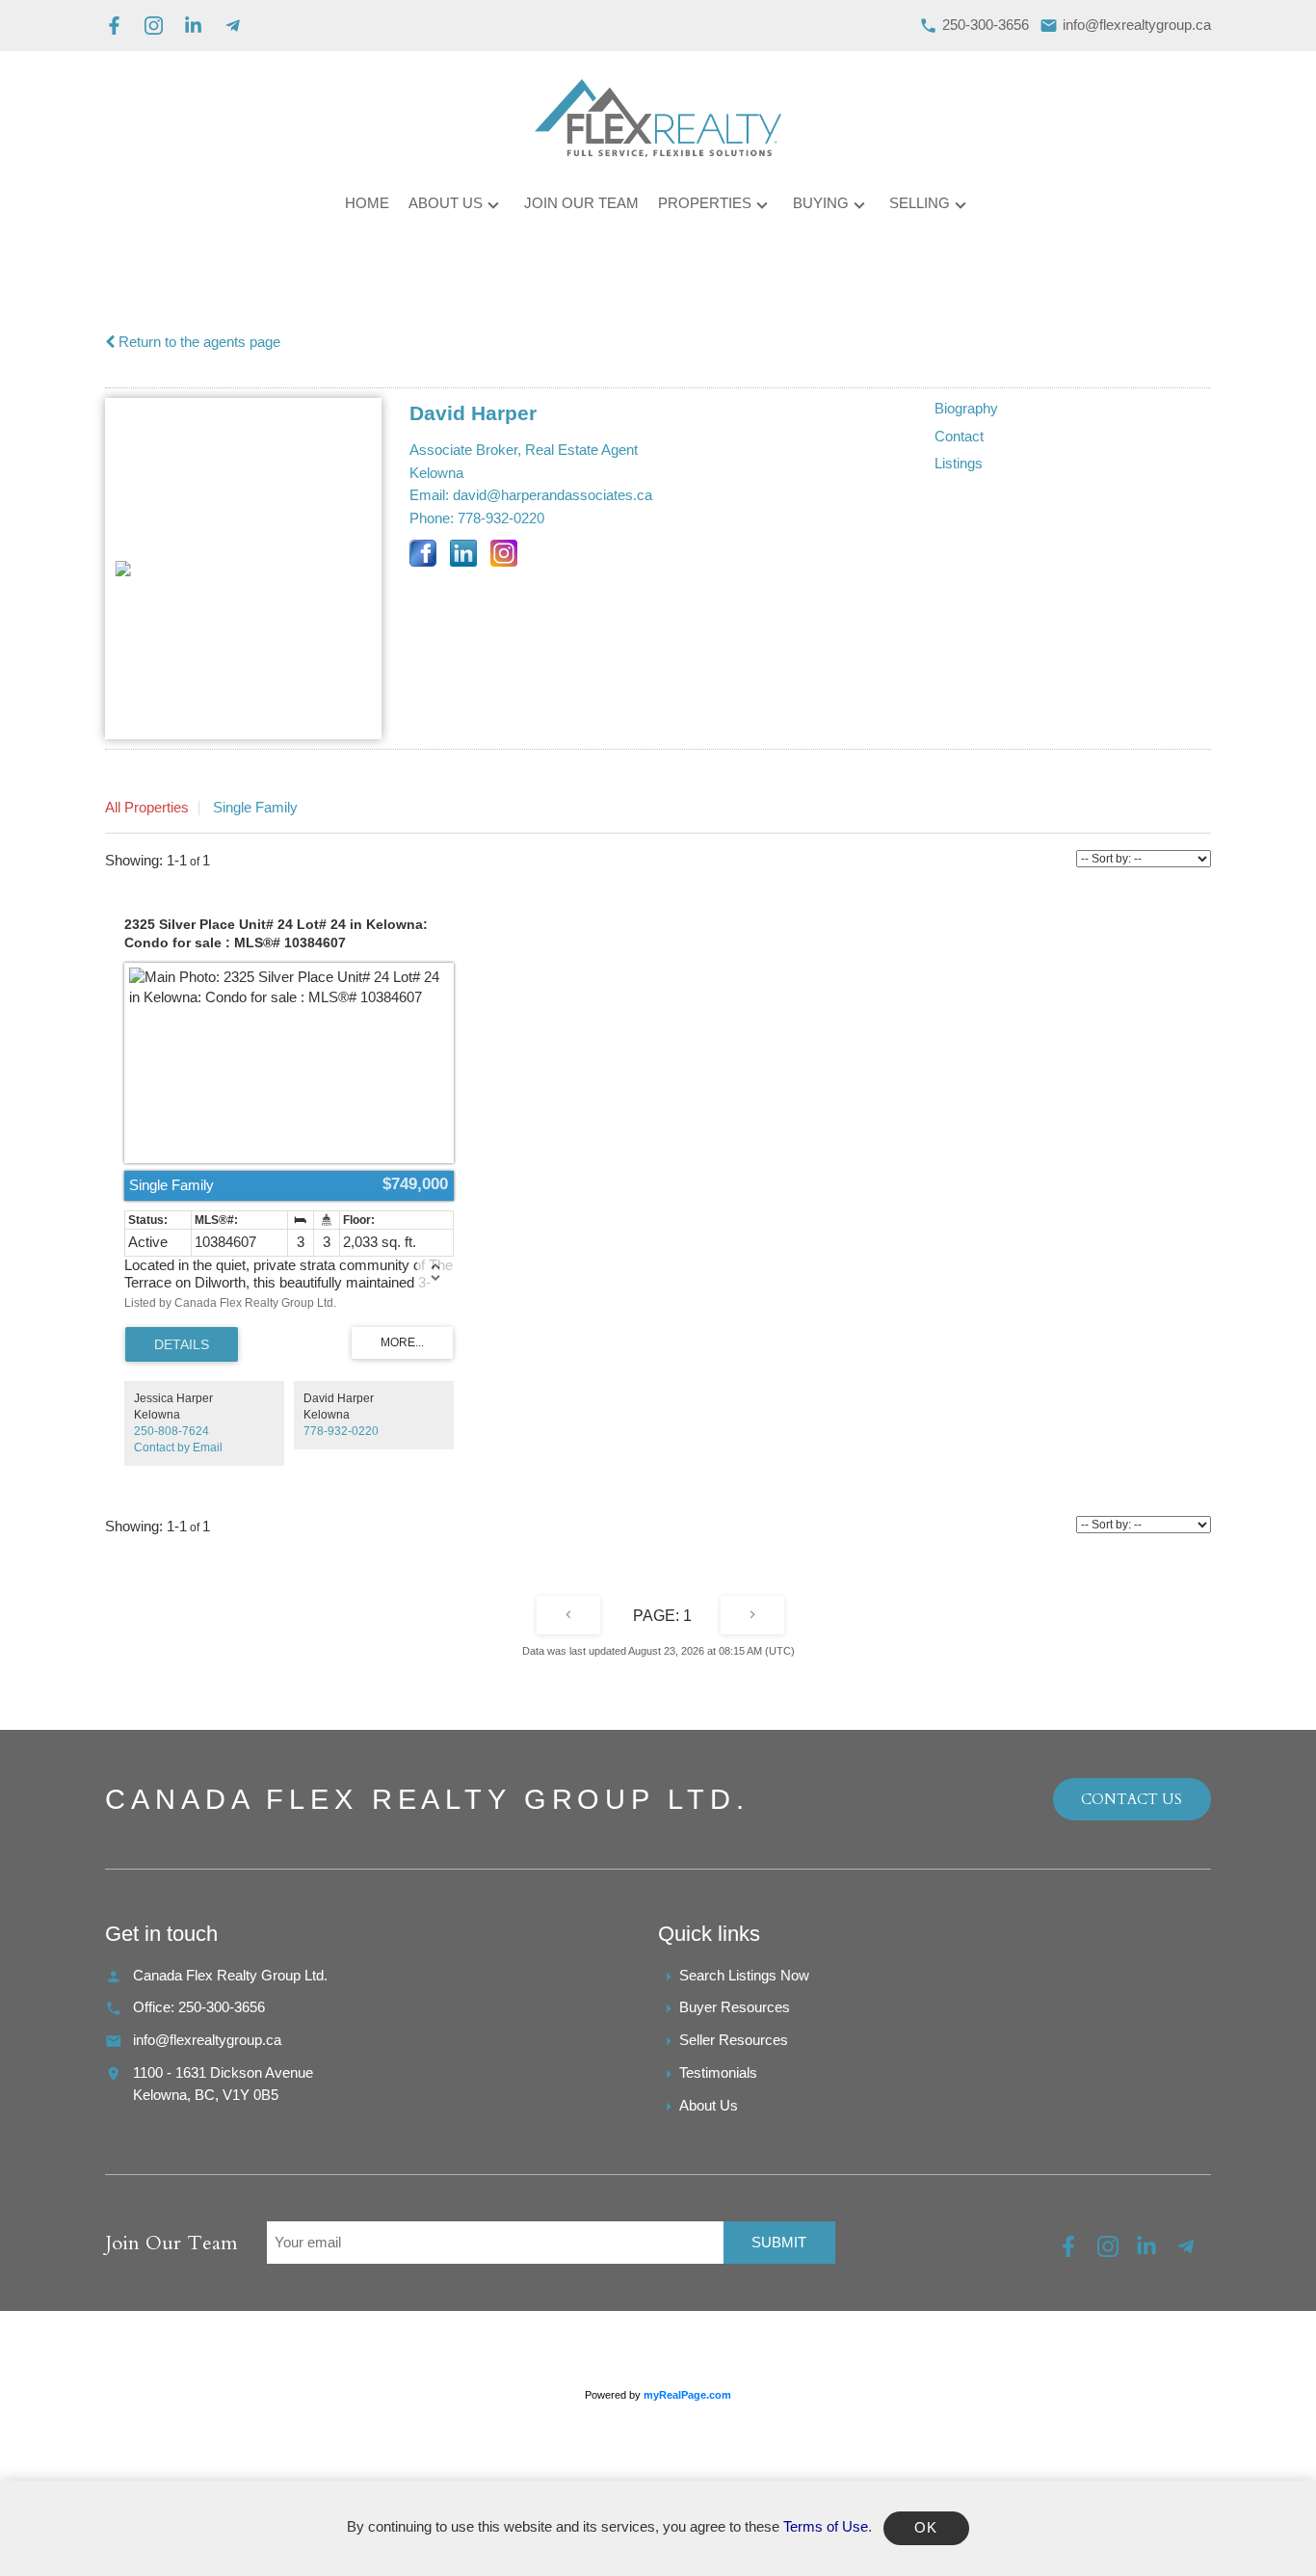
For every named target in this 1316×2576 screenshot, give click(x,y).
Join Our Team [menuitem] (581, 203)
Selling (920, 203)
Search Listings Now (744, 1976)
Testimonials (718, 2073)
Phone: (432, 518)
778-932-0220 (501, 518)
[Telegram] (233, 26)
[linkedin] (1156, 2252)
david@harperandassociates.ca (553, 495)
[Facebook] (114, 26)
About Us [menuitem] (446, 203)
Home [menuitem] (367, 203)
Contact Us (1132, 1799)
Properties (705, 203)
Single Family (255, 808)
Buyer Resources (735, 2007)
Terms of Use (826, 2528)
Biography (966, 409)
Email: (429, 495)
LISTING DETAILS (182, 1344)
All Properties (147, 808)
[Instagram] (154, 26)
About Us (709, 2106)
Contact (959, 437)
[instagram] (1117, 2252)
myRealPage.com (687, 2395)
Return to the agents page (197, 342)
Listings (959, 464)
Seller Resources (734, 2040)
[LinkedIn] (193, 26)
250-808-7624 (171, 1431)
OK (926, 2528)
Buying (821, 203)
